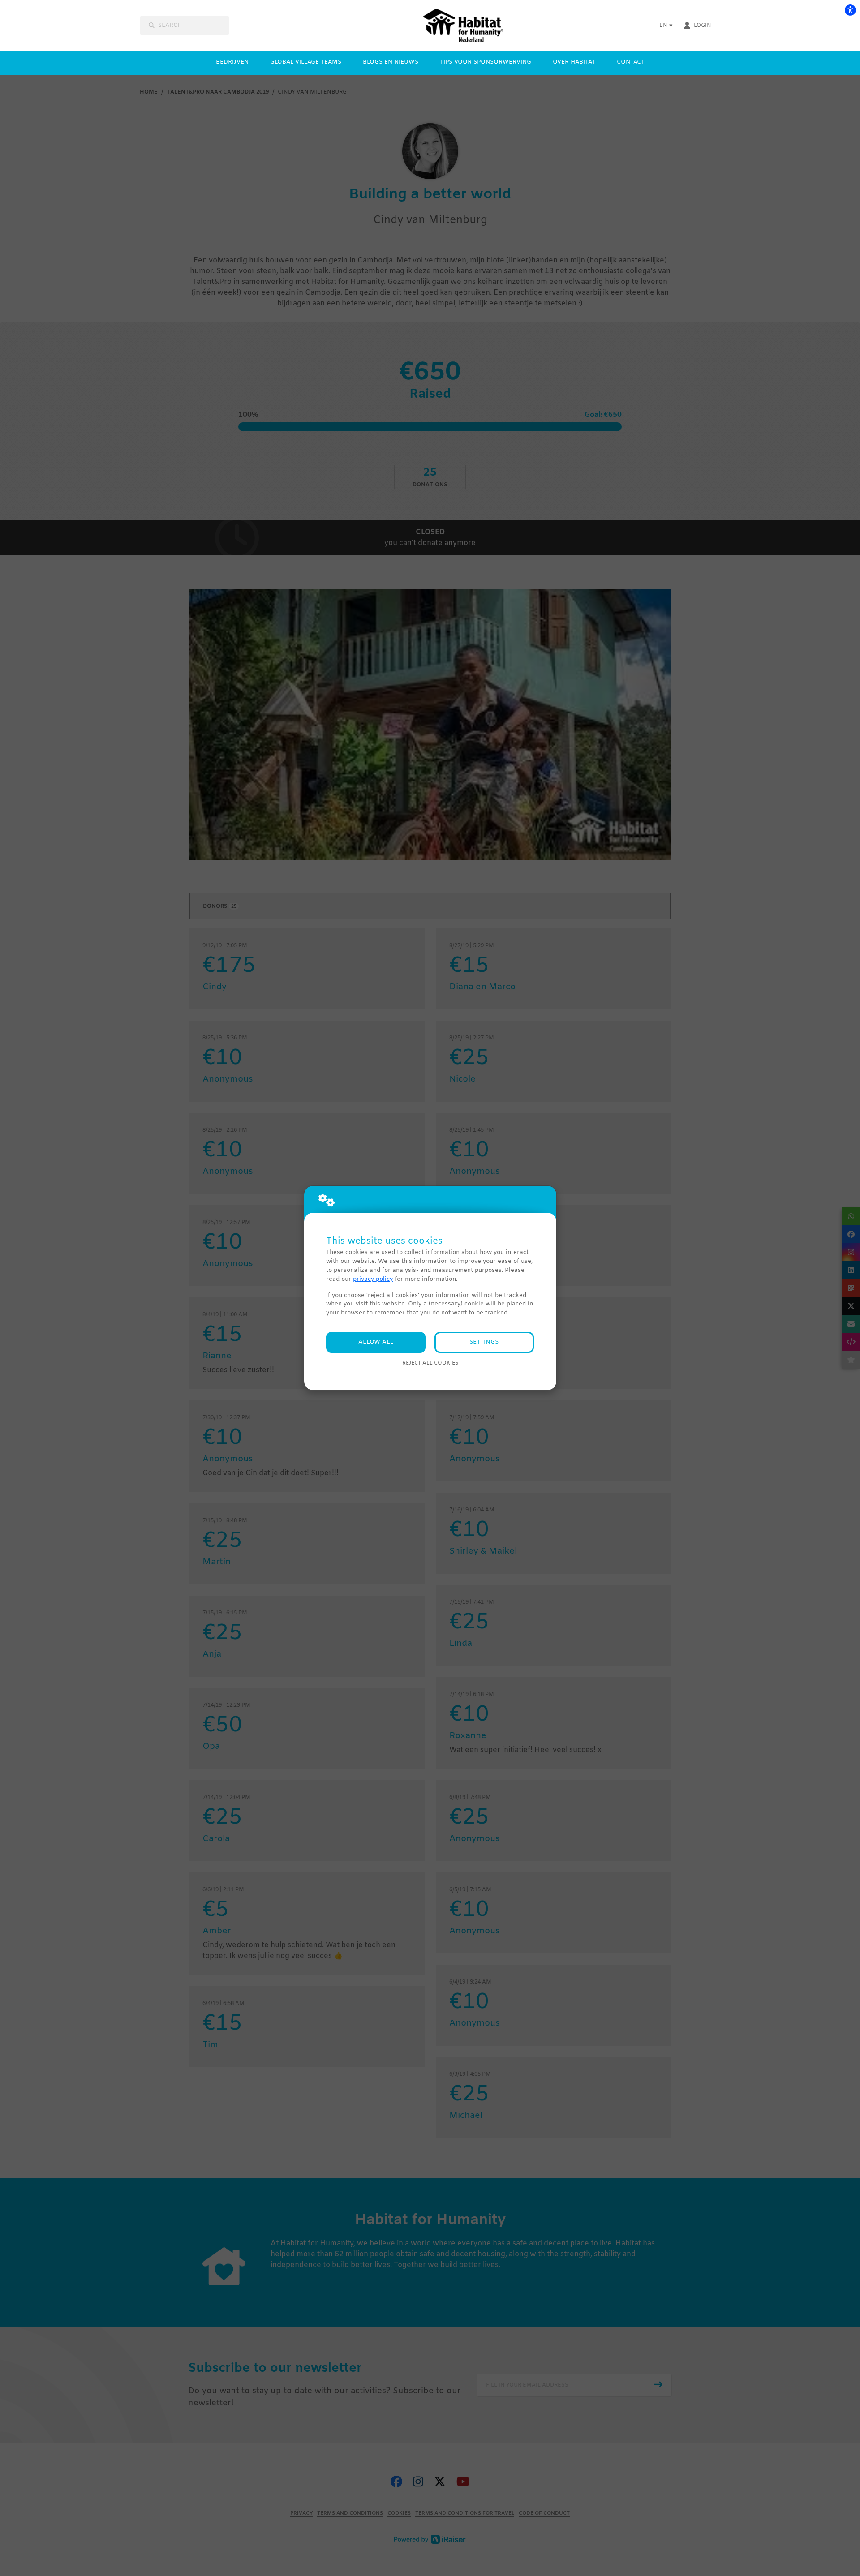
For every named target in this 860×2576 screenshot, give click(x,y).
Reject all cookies (430, 1363)
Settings (484, 1342)
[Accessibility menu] (850, 10)
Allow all (376, 1342)
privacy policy (373, 1279)
